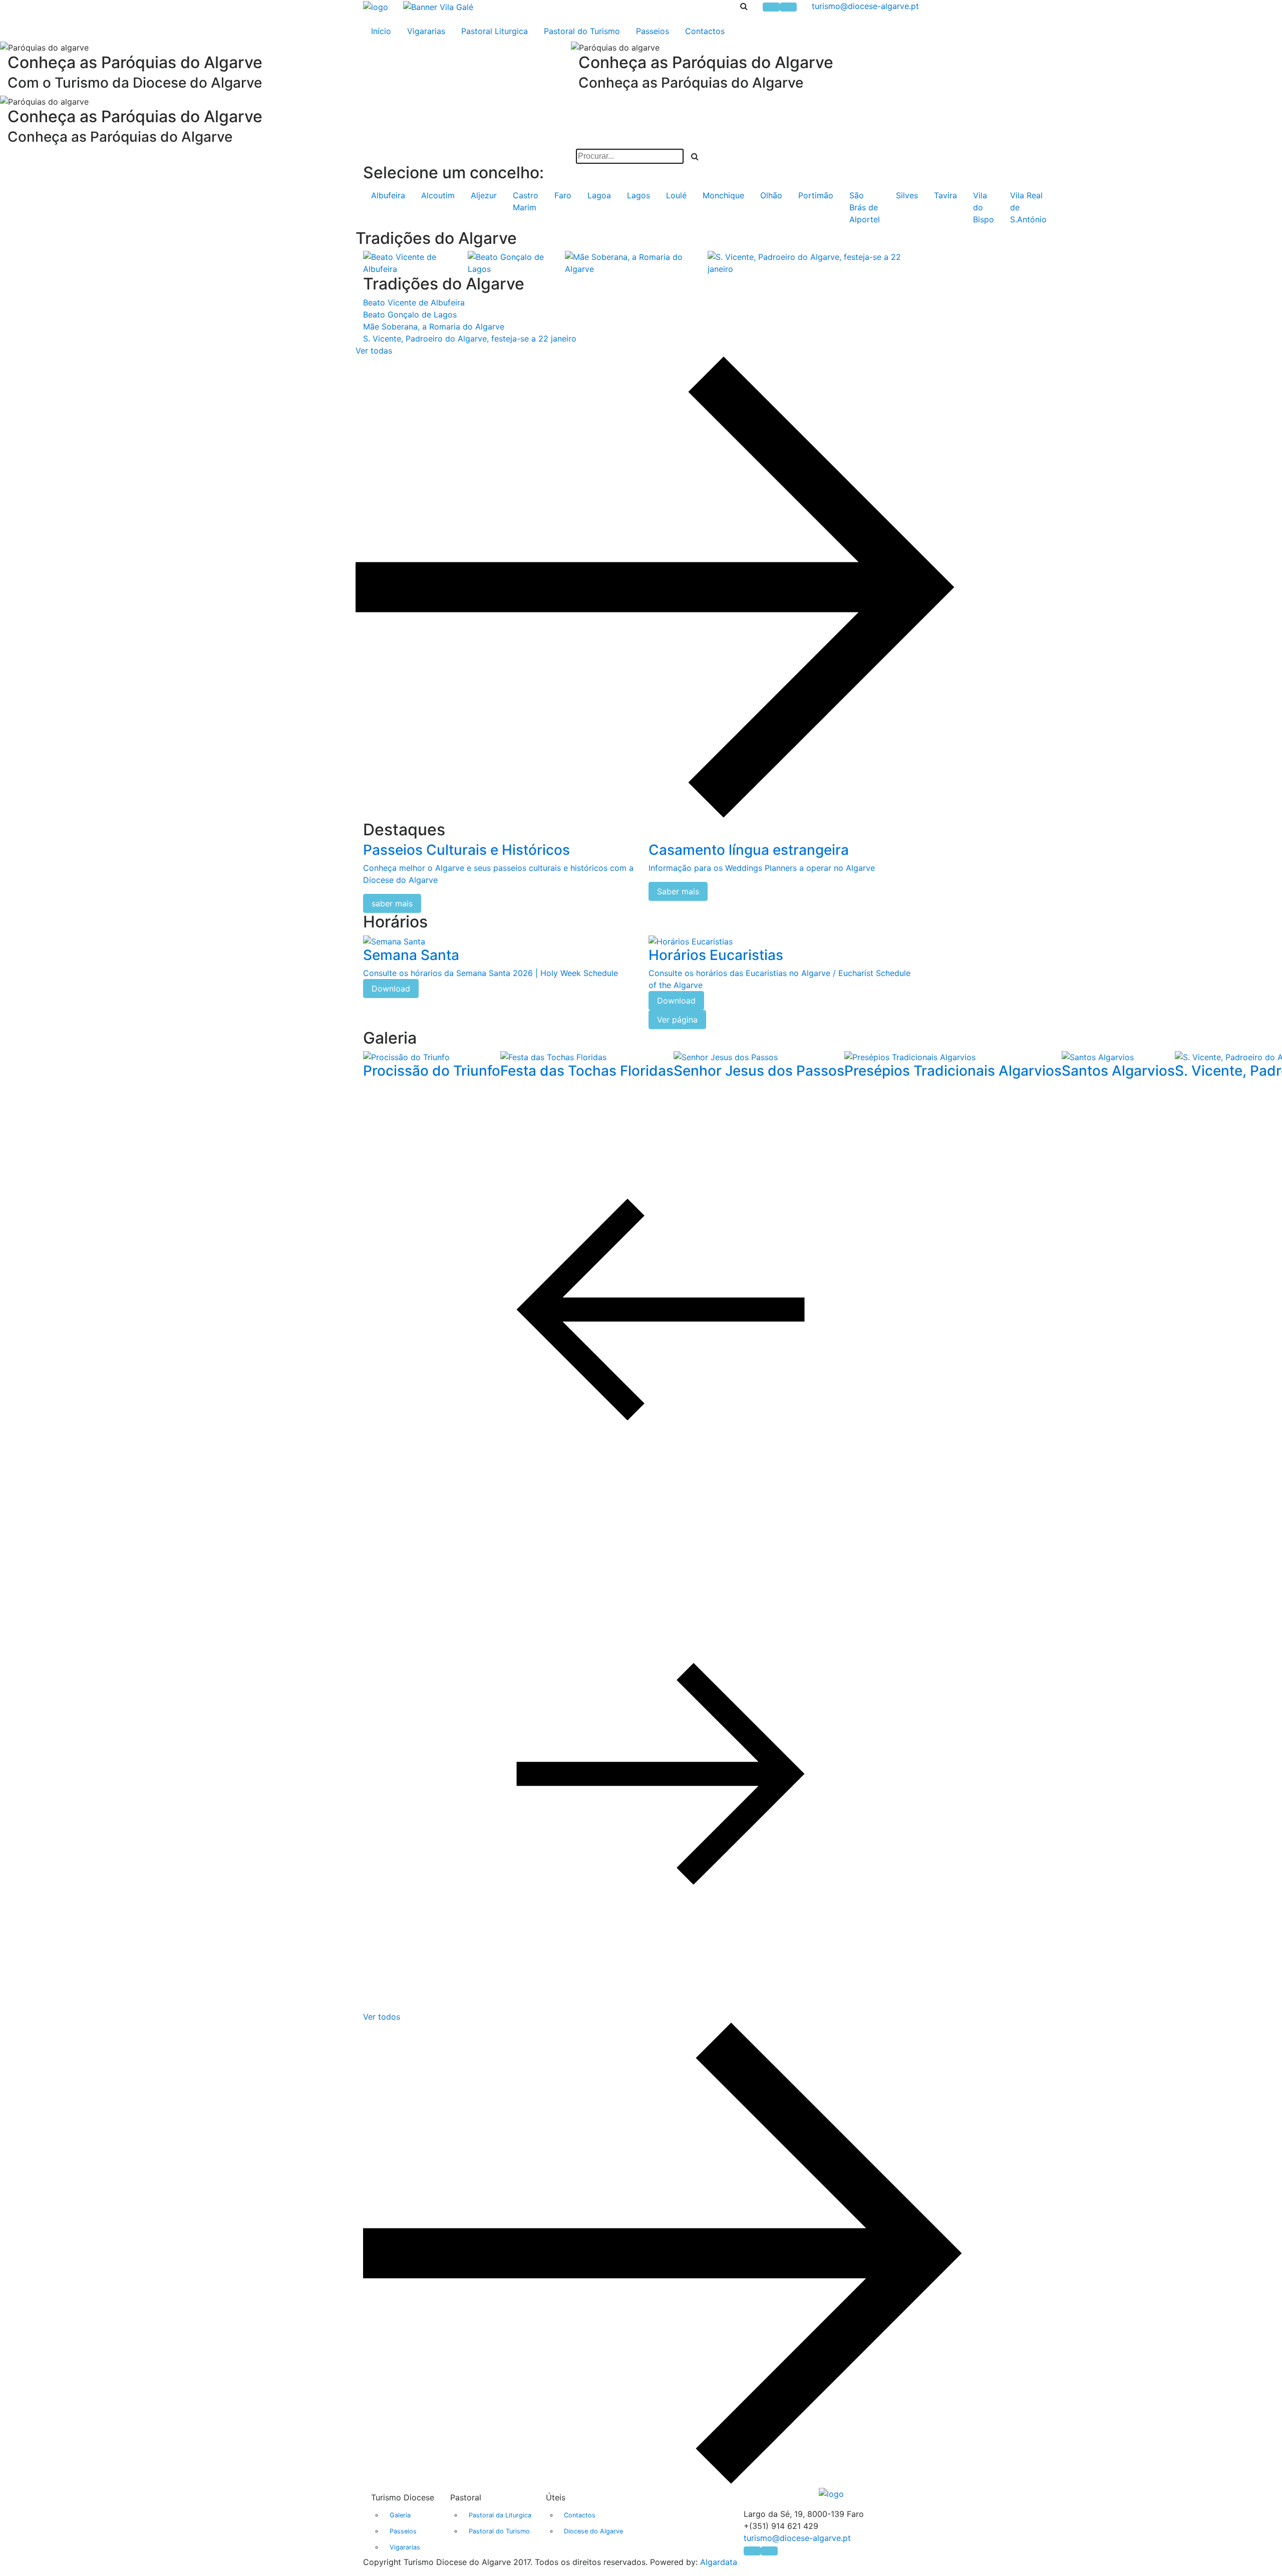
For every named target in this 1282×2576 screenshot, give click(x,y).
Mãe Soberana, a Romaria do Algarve (434, 327)
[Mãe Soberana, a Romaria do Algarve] (636, 262)
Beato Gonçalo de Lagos (410, 314)
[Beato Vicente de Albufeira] (415, 262)
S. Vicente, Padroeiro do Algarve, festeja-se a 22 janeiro (470, 339)
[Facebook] (771, 7)
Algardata (719, 2562)
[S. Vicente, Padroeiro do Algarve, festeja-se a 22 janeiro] (813, 262)
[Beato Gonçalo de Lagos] (516, 262)
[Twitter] (788, 7)
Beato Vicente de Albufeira (414, 302)
